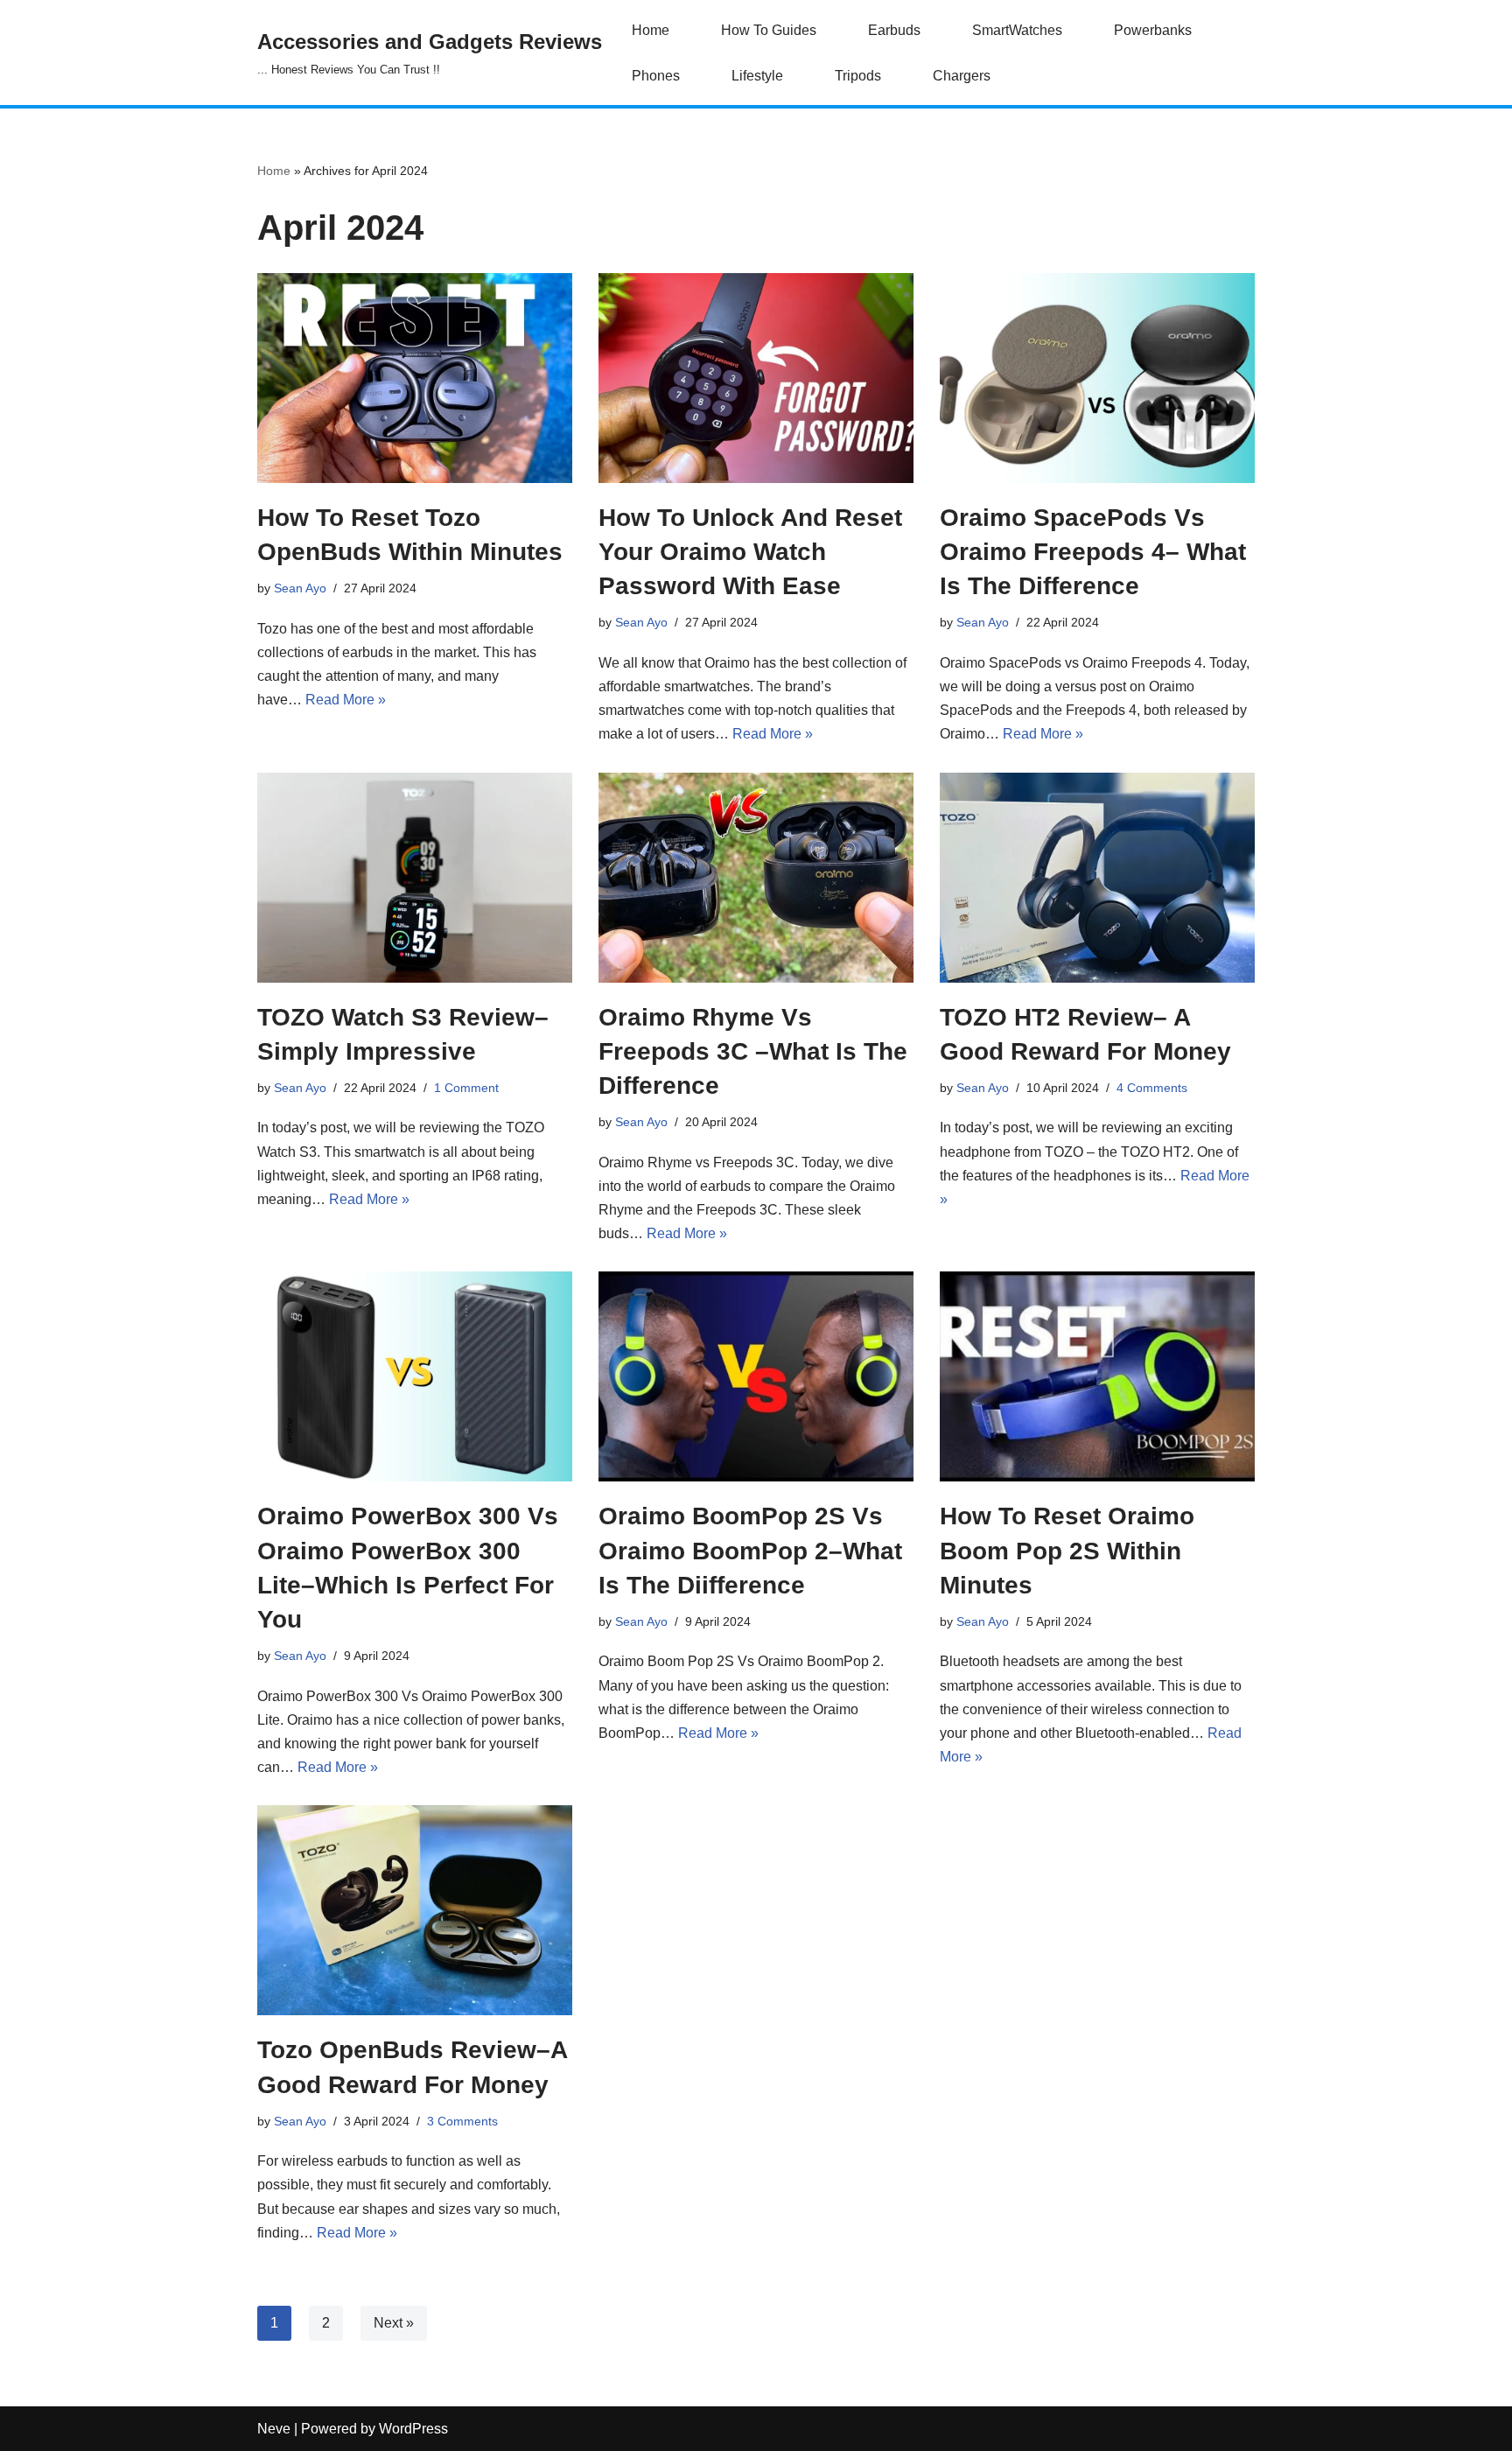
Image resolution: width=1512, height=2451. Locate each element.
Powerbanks (1153, 30)
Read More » (346, 700)
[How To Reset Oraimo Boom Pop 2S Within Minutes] (1097, 1376)
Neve (274, 2429)
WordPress (413, 2429)
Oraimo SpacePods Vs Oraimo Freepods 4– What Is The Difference (1093, 552)
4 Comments (1152, 1088)
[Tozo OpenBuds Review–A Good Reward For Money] (415, 1910)
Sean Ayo (300, 588)
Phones (656, 76)
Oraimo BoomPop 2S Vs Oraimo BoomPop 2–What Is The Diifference (750, 1550)
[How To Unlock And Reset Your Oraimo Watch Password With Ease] (756, 378)
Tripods (858, 76)
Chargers (962, 76)
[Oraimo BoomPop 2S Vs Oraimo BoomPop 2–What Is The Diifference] (756, 1376)
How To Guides (769, 30)
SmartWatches (1017, 30)
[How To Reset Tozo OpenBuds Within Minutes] (415, 378)
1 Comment (466, 1088)
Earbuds (894, 30)
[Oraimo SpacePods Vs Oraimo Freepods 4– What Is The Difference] (1097, 378)
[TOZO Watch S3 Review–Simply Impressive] (415, 878)
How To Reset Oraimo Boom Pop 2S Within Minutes (1067, 1550)
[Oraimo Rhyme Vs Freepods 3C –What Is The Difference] (756, 878)
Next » (394, 2323)
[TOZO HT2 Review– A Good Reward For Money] (1097, 878)
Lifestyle (757, 76)
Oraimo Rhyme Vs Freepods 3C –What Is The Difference (753, 1051)
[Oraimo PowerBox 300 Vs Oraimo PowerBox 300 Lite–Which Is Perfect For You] (415, 1376)
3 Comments (462, 2121)
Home (651, 30)
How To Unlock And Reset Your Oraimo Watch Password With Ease (750, 552)
